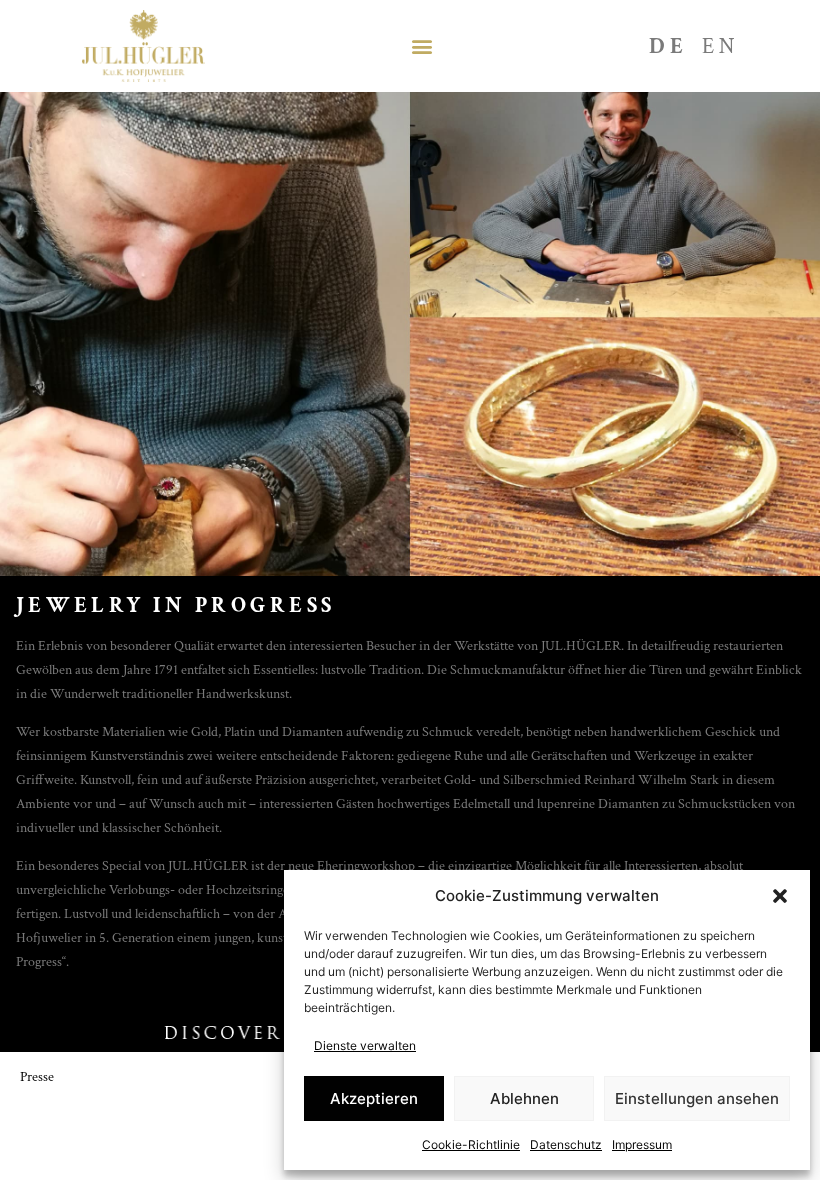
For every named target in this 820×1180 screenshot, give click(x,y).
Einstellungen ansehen (697, 1098)
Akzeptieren (374, 1098)
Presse (37, 1076)
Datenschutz (566, 1144)
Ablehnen (524, 1098)
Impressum (642, 1144)
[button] (780, 896)
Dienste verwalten (365, 1045)
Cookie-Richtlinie (471, 1144)
